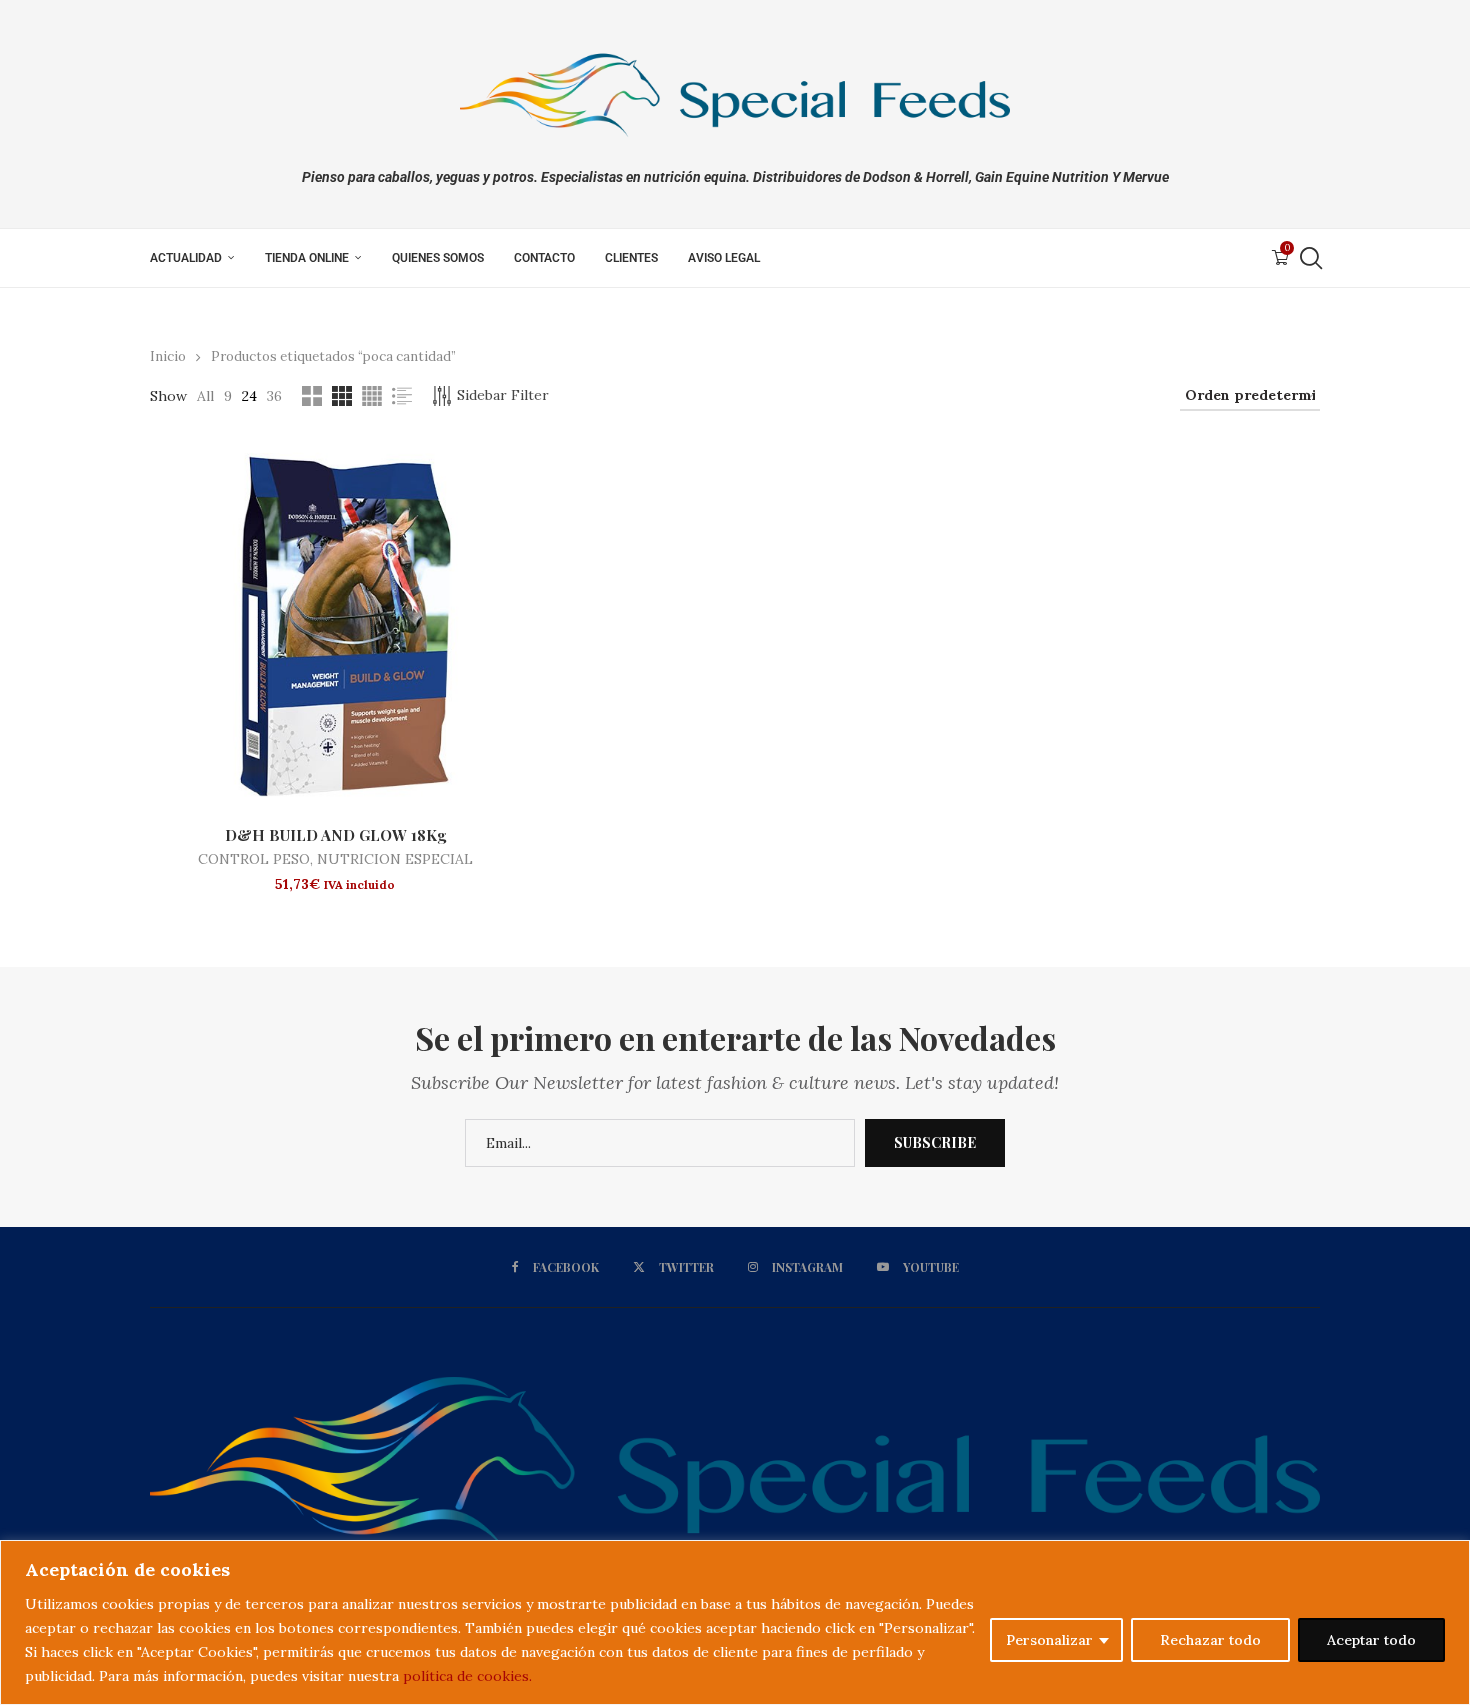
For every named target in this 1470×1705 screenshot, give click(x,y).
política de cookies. (467, 1676)
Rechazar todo (1210, 1640)
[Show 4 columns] (372, 396)
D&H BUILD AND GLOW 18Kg (335, 835)
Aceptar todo (1371, 1640)
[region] (735, 1622)
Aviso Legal (724, 258)
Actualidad (186, 258)
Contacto (544, 258)
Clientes (631, 258)
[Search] (1310, 258)
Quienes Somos (438, 258)
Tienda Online (307, 258)
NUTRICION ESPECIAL (395, 859)
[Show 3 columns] (342, 396)
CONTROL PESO (254, 859)
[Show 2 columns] (312, 396)
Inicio (168, 356)
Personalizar (1049, 1640)
